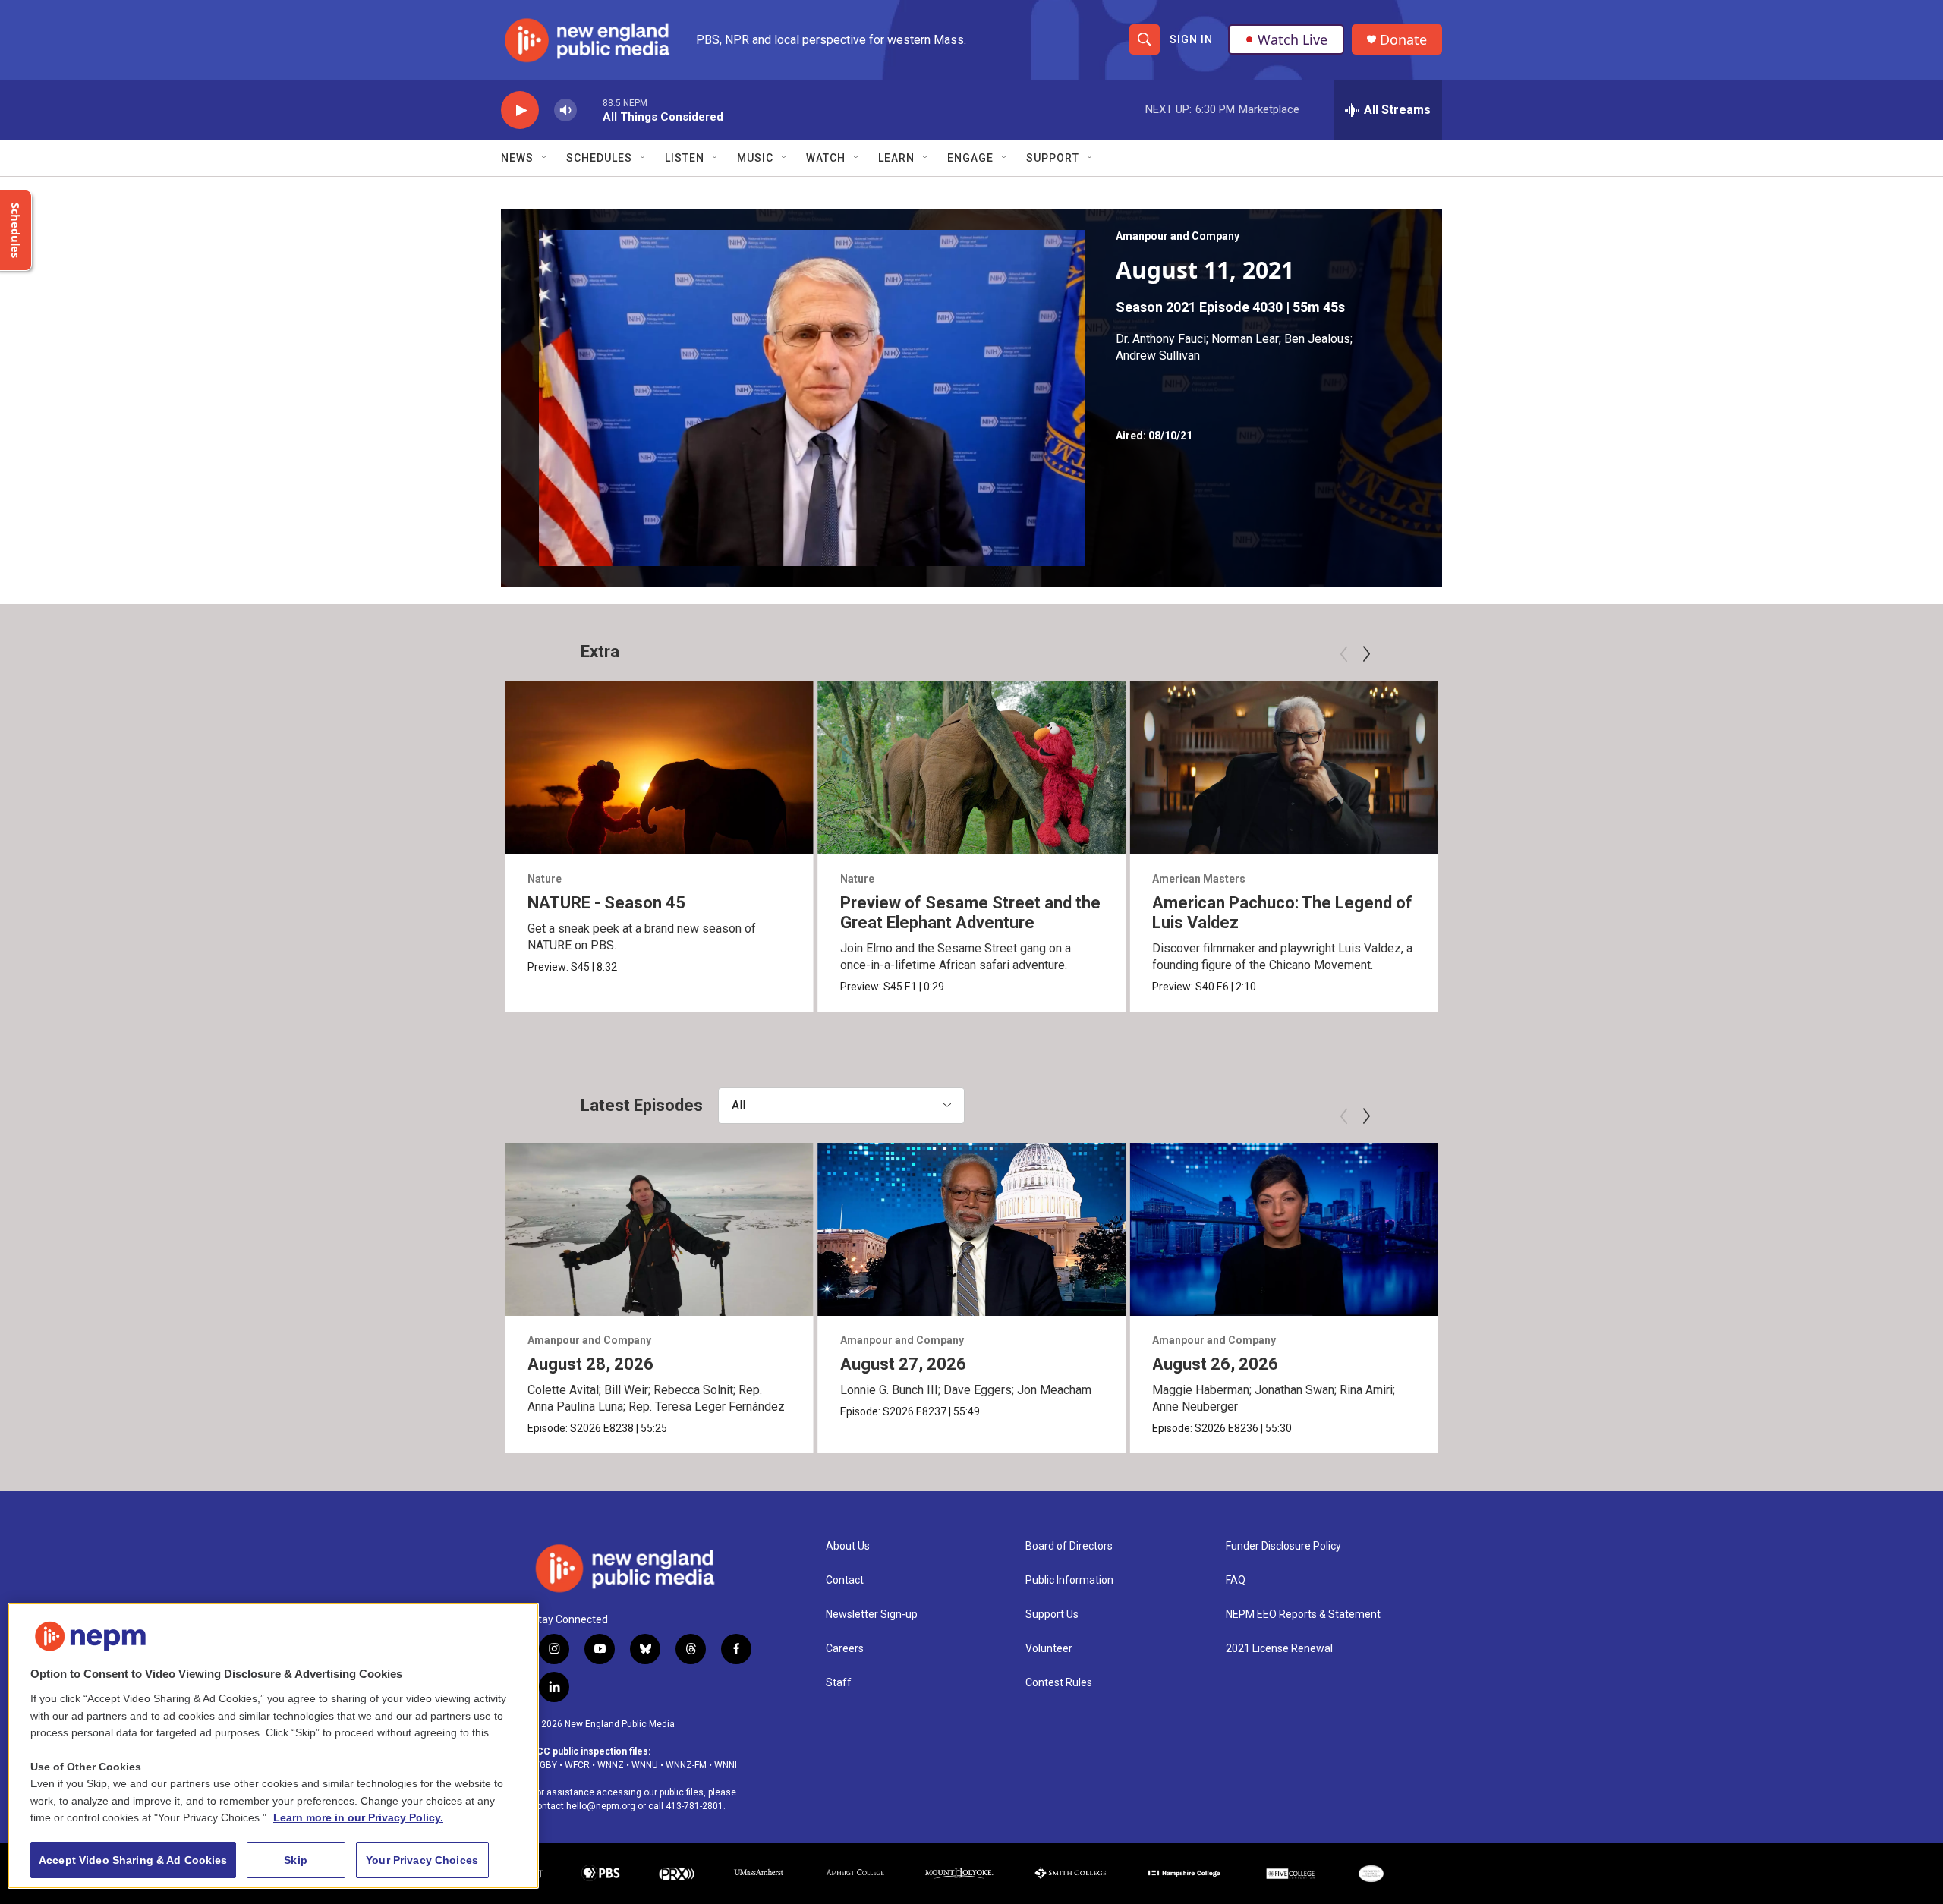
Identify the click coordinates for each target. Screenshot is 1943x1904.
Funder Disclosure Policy (1283, 1546)
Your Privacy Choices (422, 1860)
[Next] (1366, 654)
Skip (296, 1860)
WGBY (544, 1765)
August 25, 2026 (1528, 1364)
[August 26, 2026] (1284, 1229)
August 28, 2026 (590, 1364)
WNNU (645, 1765)
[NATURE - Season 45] (659, 767)
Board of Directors (1069, 1546)
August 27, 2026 (903, 1364)
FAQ (1236, 1580)
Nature (545, 879)
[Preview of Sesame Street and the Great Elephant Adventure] (972, 767)
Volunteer (1049, 1649)
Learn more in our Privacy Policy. (358, 1817)
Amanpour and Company (1178, 236)
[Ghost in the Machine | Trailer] (1597, 767)
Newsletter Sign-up (872, 1614)
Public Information (1069, 1580)
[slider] (590, 110)
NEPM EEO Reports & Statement (1303, 1614)
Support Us (1052, 1614)
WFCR (577, 1765)
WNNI (726, 1765)
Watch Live (1293, 39)
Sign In (1191, 39)
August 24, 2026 (1841, 1364)
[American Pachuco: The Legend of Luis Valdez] (1284, 767)
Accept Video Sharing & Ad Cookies (133, 1860)
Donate (1403, 40)
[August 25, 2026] (1597, 1229)
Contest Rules (1059, 1683)
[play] (520, 110)
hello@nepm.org (601, 1806)
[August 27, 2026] (972, 1229)
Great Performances (1830, 879)
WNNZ (611, 1765)
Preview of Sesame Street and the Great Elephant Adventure (970, 913)
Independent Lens (1510, 879)
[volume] (565, 110)
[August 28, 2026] (659, 1229)
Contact (845, 1580)
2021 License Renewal (1279, 1649)
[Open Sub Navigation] (545, 158)
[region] (273, 1746)
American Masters (1199, 879)
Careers (845, 1649)
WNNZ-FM (686, 1765)
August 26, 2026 (1215, 1364)
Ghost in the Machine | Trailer (1575, 903)
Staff (839, 1683)
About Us (848, 1546)
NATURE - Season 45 (606, 903)
